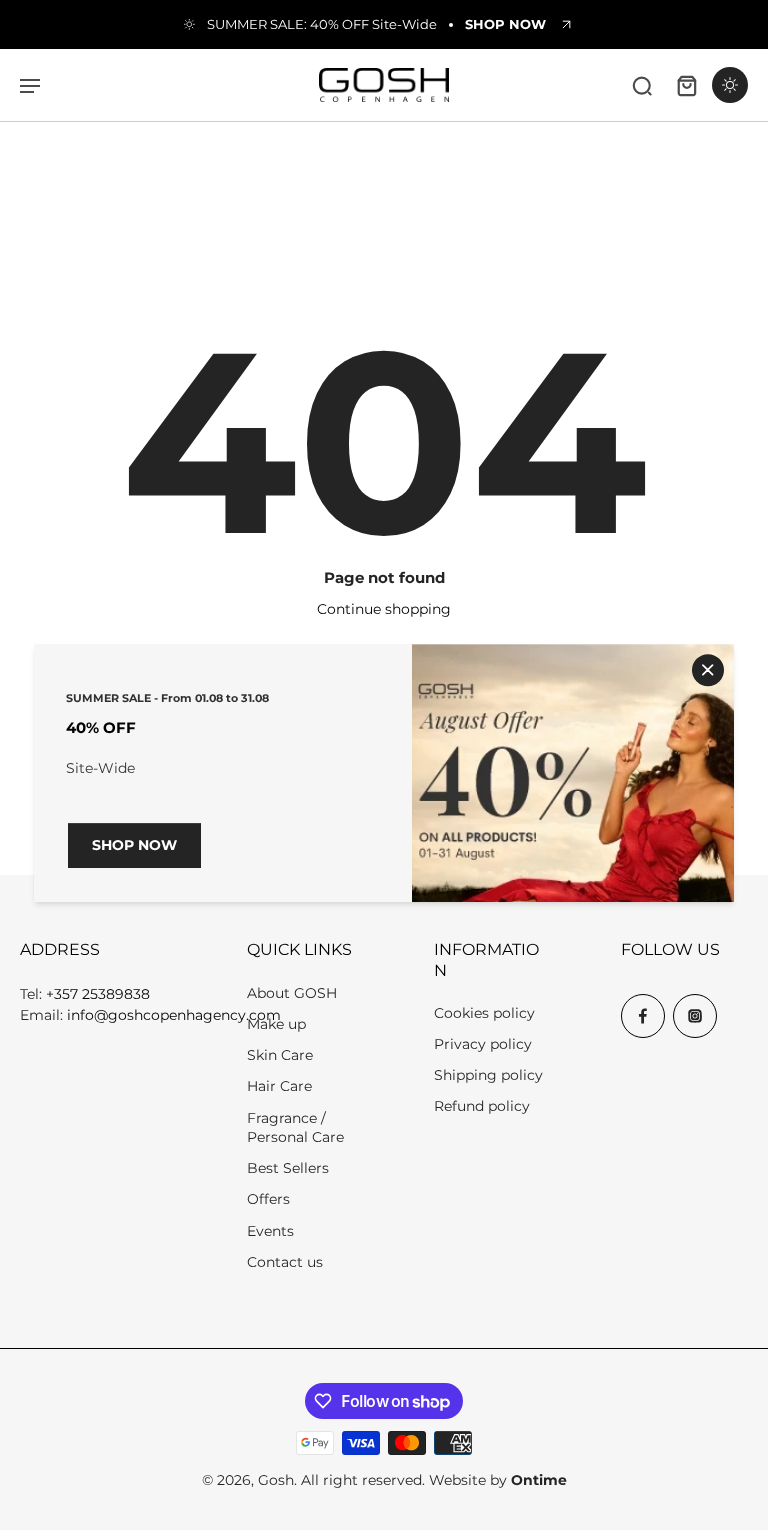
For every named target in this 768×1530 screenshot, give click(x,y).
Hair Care (279, 1086)
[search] (642, 85)
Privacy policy (483, 1044)
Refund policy (482, 1106)
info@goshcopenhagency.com (174, 1015)
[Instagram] (695, 1016)
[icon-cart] (686, 85)
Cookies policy (484, 1013)
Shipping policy (488, 1075)
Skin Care (280, 1055)
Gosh (276, 1480)
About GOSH (292, 993)
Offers (268, 1199)
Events (270, 1231)
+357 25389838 (98, 994)
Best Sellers (288, 1168)
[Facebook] (643, 1016)
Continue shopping (384, 609)
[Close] (708, 670)
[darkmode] (730, 85)
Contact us (285, 1262)
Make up (276, 1024)
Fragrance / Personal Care (295, 1127)
